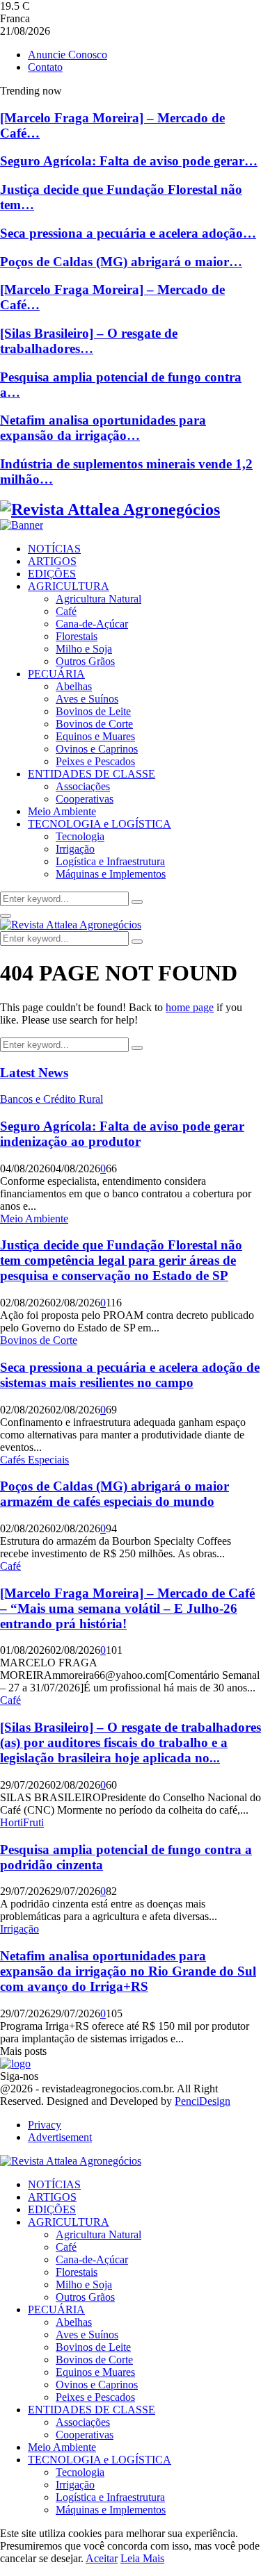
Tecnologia (80, 836)
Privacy (45, 2125)
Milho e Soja (84, 649)
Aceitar (102, 2558)
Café (66, 611)
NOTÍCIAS (54, 549)
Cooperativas (85, 799)
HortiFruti (22, 1822)
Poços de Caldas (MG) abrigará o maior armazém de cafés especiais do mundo (114, 1494)
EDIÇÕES (52, 574)
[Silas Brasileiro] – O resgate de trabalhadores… (89, 341)
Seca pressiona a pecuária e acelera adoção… (128, 233)
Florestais (77, 636)
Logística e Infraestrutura (110, 861)
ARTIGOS (52, 561)
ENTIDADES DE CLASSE (92, 774)
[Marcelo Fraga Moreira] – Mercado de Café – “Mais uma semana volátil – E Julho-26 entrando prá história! (127, 1608)
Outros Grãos (85, 661)
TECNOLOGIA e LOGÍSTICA (100, 824)
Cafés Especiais (34, 1460)
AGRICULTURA (69, 586)
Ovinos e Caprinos (97, 749)
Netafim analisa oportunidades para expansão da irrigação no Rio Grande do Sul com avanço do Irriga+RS (128, 1971)
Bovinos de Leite (93, 711)
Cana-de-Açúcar (92, 624)
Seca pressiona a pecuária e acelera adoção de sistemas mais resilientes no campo (130, 1375)
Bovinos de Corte (94, 724)
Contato (45, 67)
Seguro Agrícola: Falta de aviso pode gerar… (129, 161)
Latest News (34, 1073)
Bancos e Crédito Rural (52, 1099)
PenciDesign (203, 2101)
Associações (83, 786)
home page (190, 1007)
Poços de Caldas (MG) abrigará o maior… (121, 262)
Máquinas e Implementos (111, 874)
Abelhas (74, 686)
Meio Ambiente (62, 811)
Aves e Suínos (87, 699)
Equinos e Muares (95, 736)
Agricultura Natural (98, 599)
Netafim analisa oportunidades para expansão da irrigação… (103, 428)
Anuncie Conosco (68, 55)
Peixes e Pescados (95, 761)
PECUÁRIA (56, 674)
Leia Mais (142, 2558)
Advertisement (60, 2137)
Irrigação (75, 849)
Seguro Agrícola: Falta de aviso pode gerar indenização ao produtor (122, 1134)
